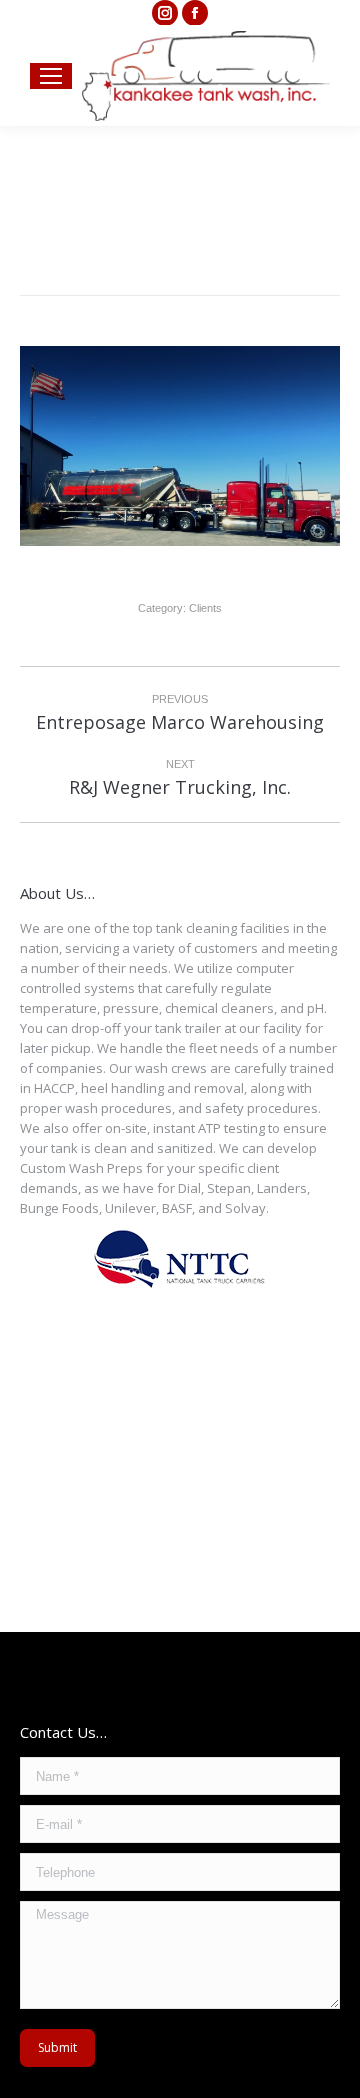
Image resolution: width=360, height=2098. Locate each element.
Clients (205, 608)
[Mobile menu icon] (51, 76)
